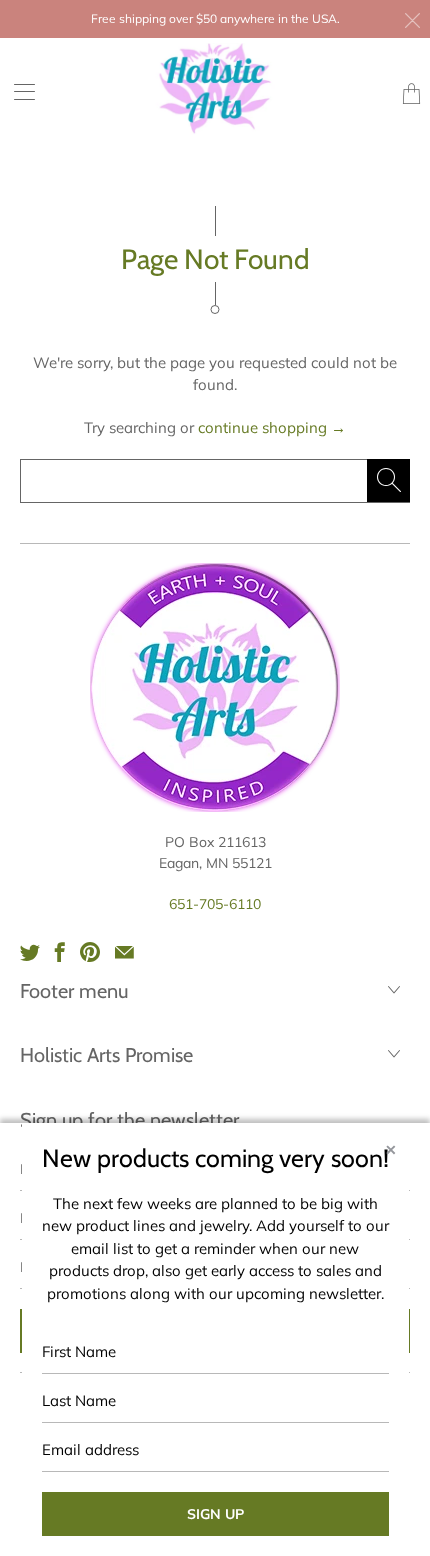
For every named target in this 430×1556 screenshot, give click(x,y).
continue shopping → (272, 427)
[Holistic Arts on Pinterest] (90, 952)
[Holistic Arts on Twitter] (30, 952)
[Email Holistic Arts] (124, 952)
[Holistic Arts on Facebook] (60, 952)
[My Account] (17, 91)
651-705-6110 (215, 904)
